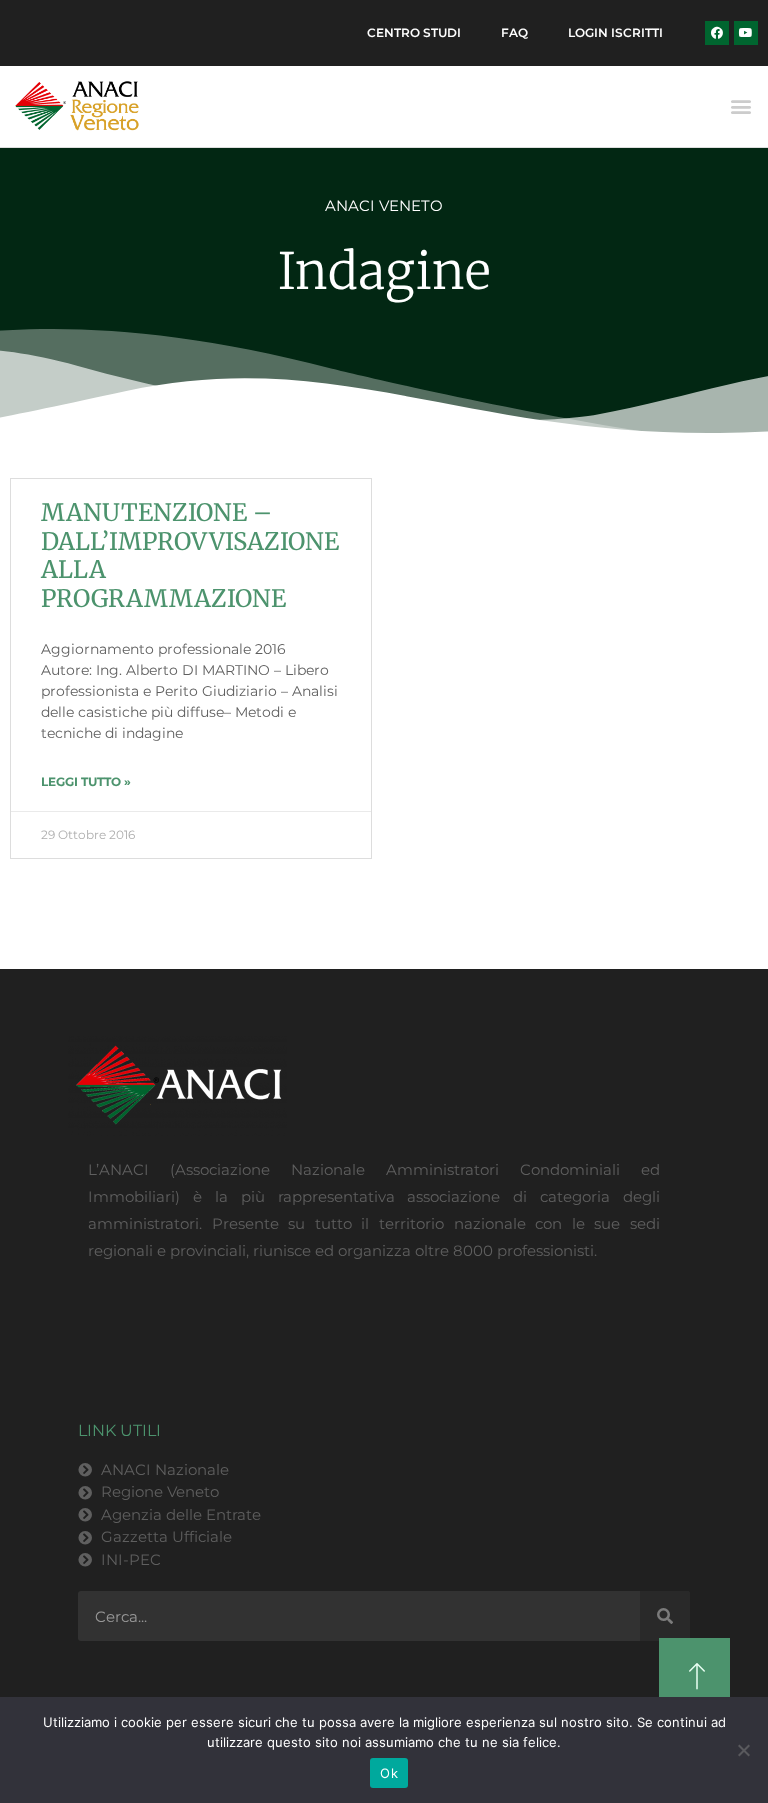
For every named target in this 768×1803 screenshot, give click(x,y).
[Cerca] (665, 1616)
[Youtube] (746, 33)
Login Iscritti (615, 32)
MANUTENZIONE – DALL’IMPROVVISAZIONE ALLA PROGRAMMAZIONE (190, 555)
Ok (389, 1773)
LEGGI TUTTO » (86, 781)
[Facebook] (717, 33)
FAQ (514, 32)
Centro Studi (414, 32)
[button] (741, 106)
